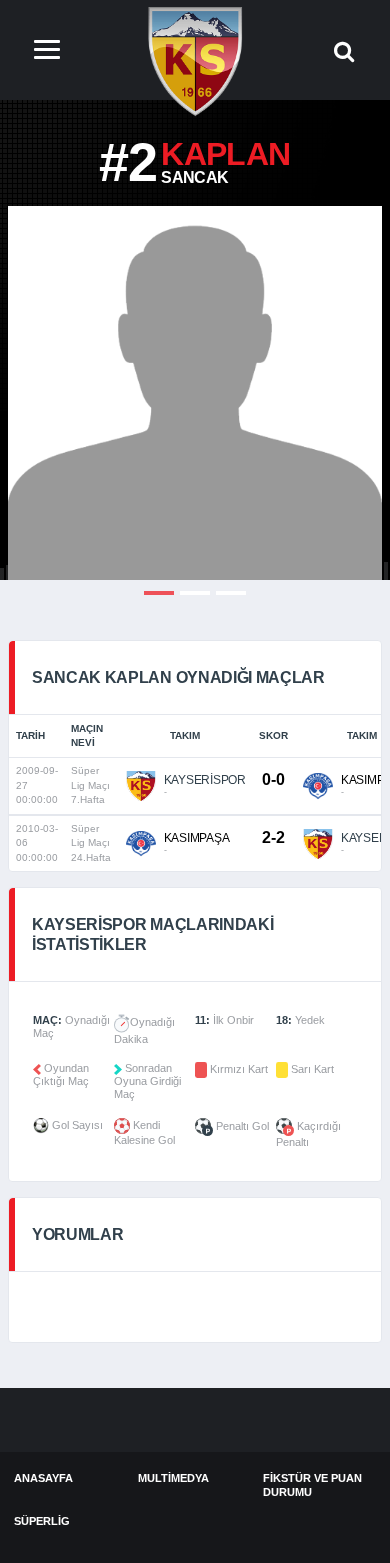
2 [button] (195, 593)
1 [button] (159, 593)
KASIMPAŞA (197, 838)
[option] (195, 393)
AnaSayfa (43, 1478)
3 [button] (231, 593)
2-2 (273, 837)
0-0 (273, 779)
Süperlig (42, 1521)
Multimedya (173, 1478)
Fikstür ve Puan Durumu (312, 1484)
